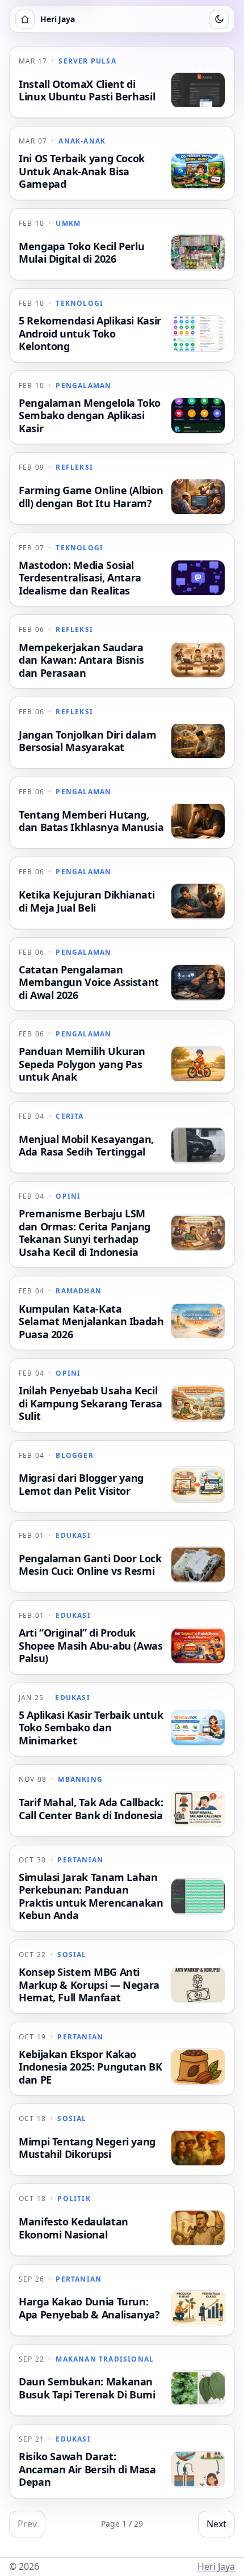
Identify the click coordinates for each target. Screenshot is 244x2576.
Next (216, 2524)
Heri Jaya (216, 2566)
